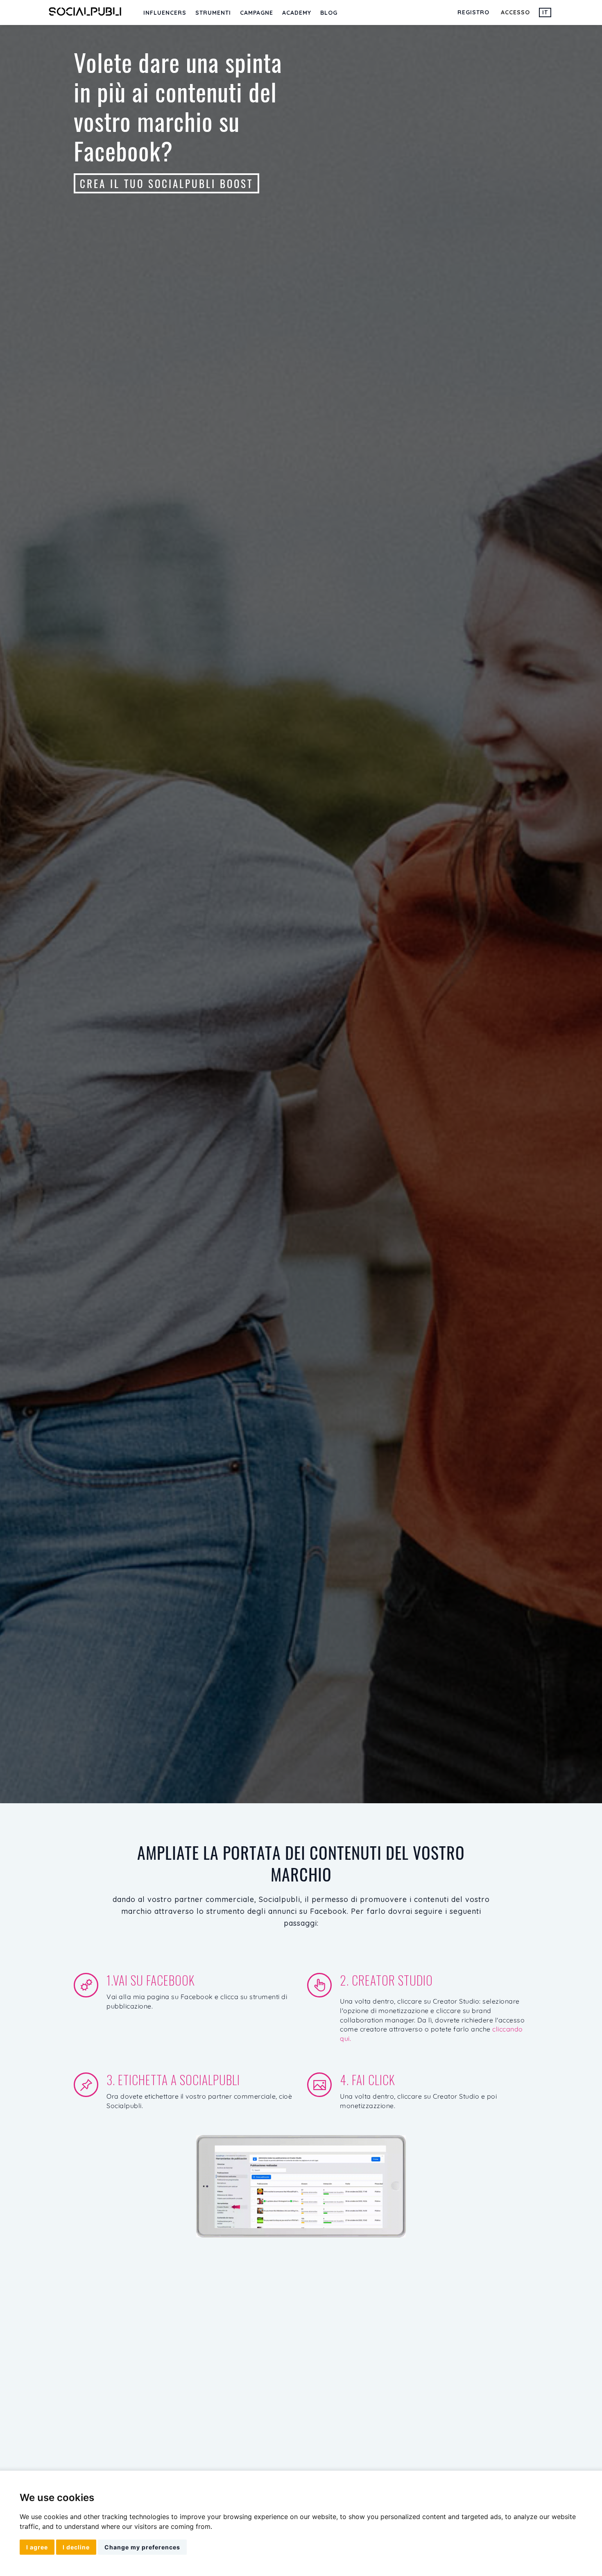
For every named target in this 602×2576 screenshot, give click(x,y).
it (545, 12)
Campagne (257, 13)
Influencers (165, 13)
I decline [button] (76, 2547)
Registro (473, 12)
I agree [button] (37, 2547)
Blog (329, 13)
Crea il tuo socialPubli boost (166, 183)
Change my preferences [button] (142, 2547)
